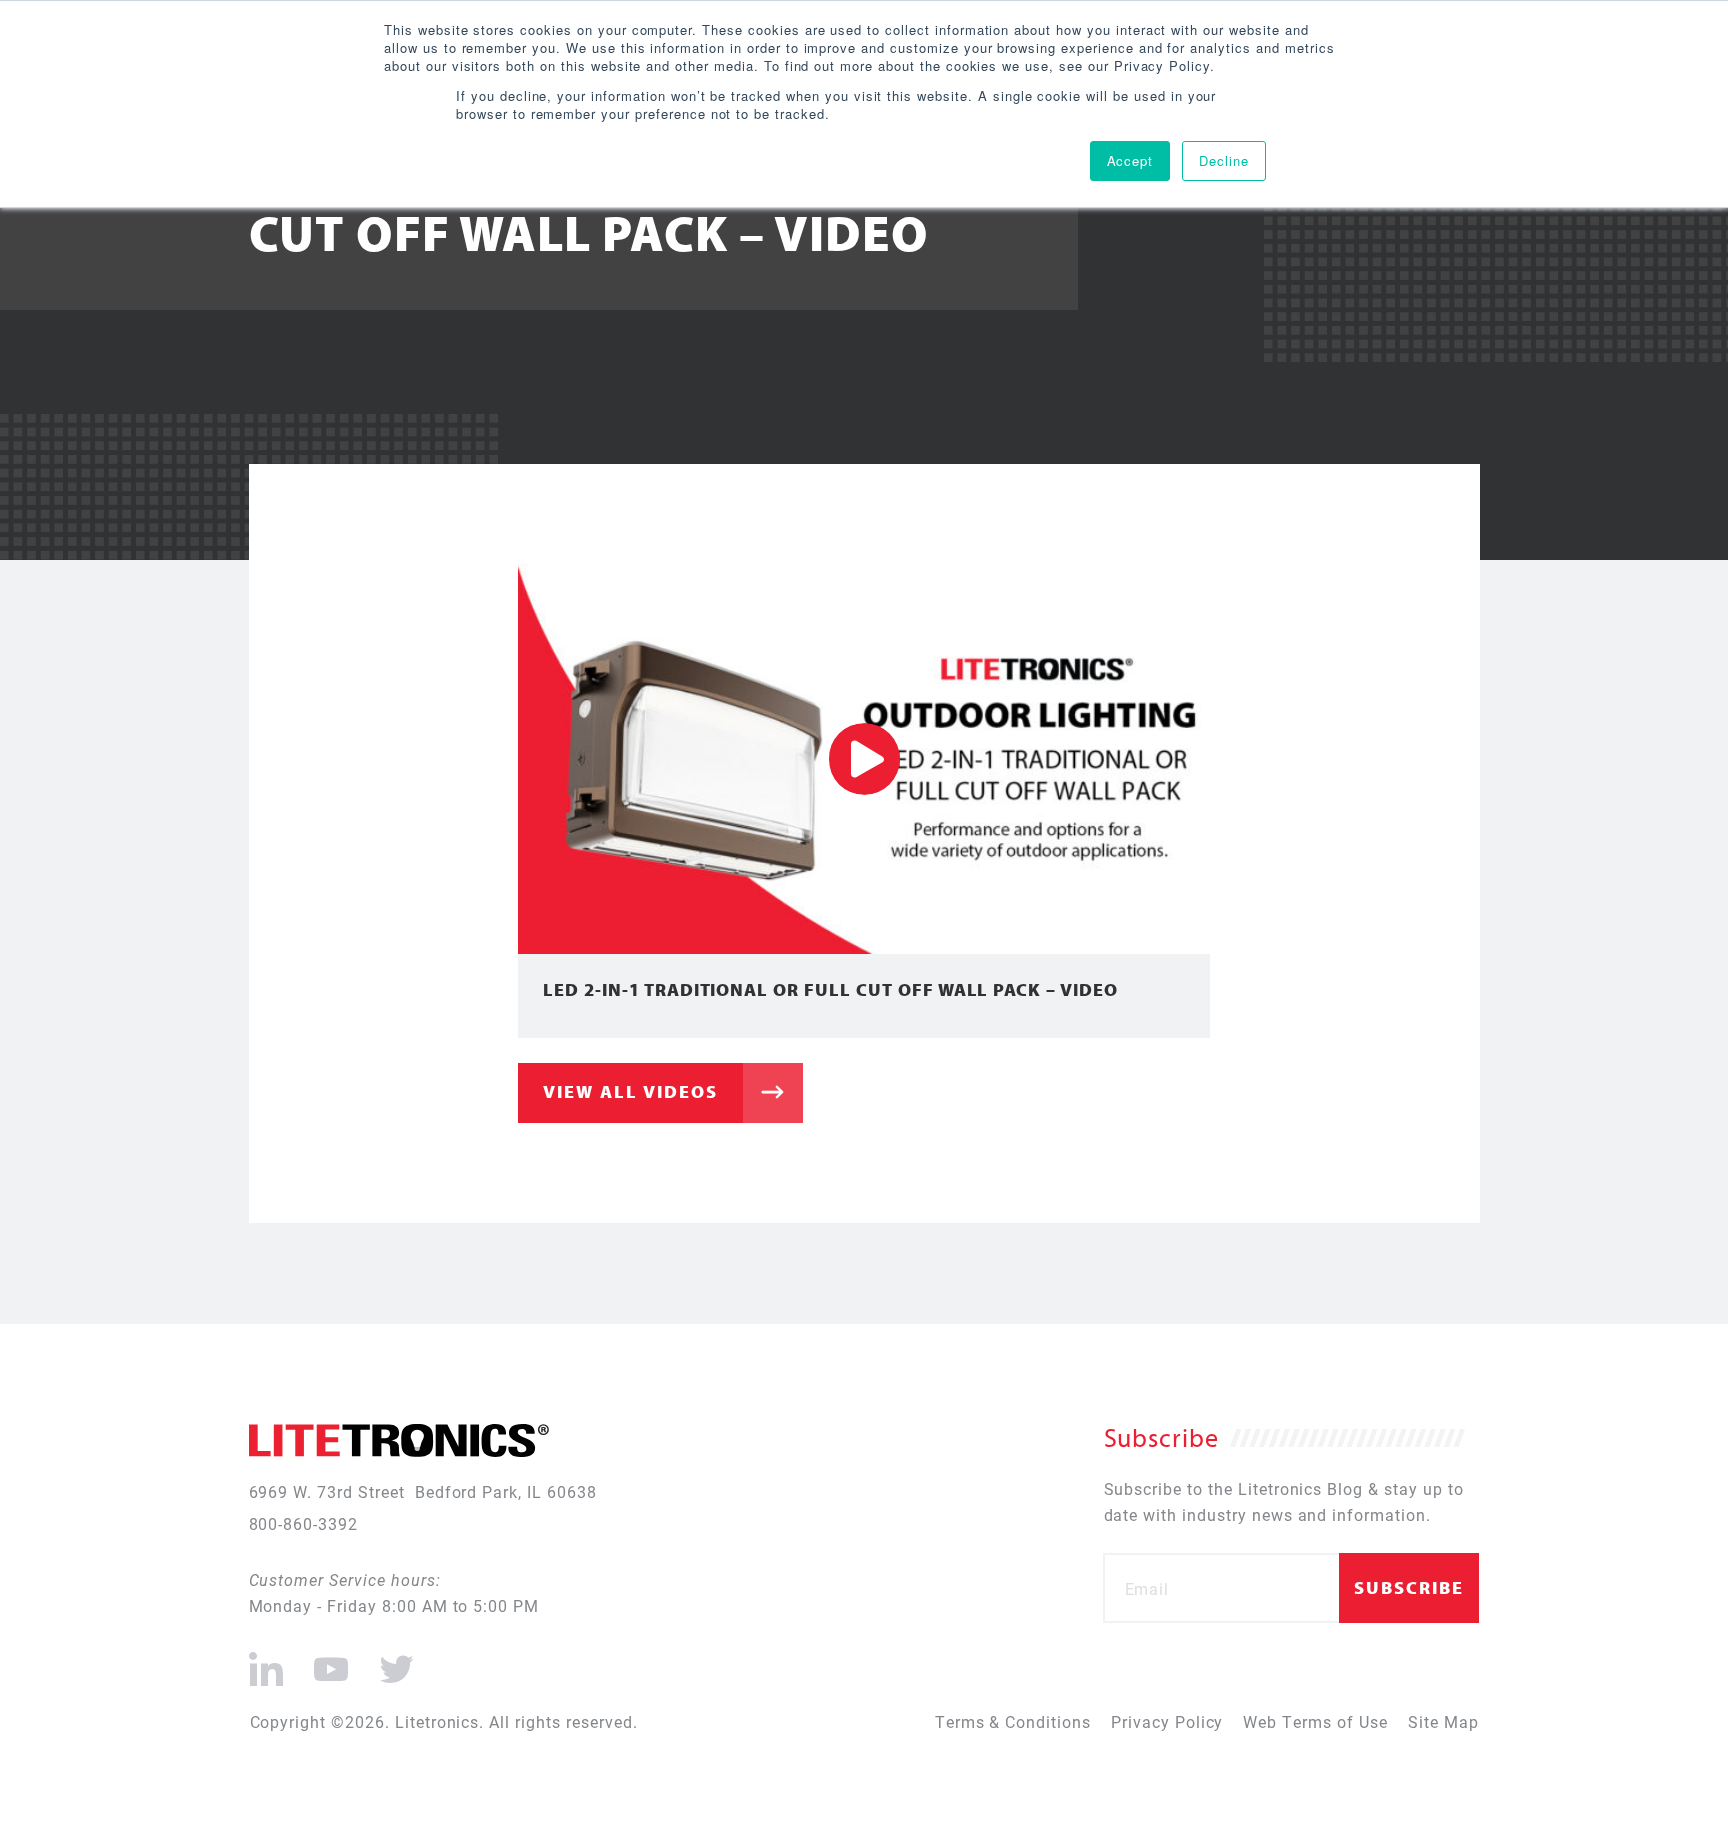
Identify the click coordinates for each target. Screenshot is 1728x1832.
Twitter (393, 1661)
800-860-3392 (304, 1523)
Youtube (330, 1661)
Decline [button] (1224, 160)
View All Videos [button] (630, 1091)
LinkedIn (266, 1661)
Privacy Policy (1167, 1721)
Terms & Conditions (1013, 1721)
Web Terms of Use (1315, 1721)
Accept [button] (1130, 160)
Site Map (1443, 1721)
